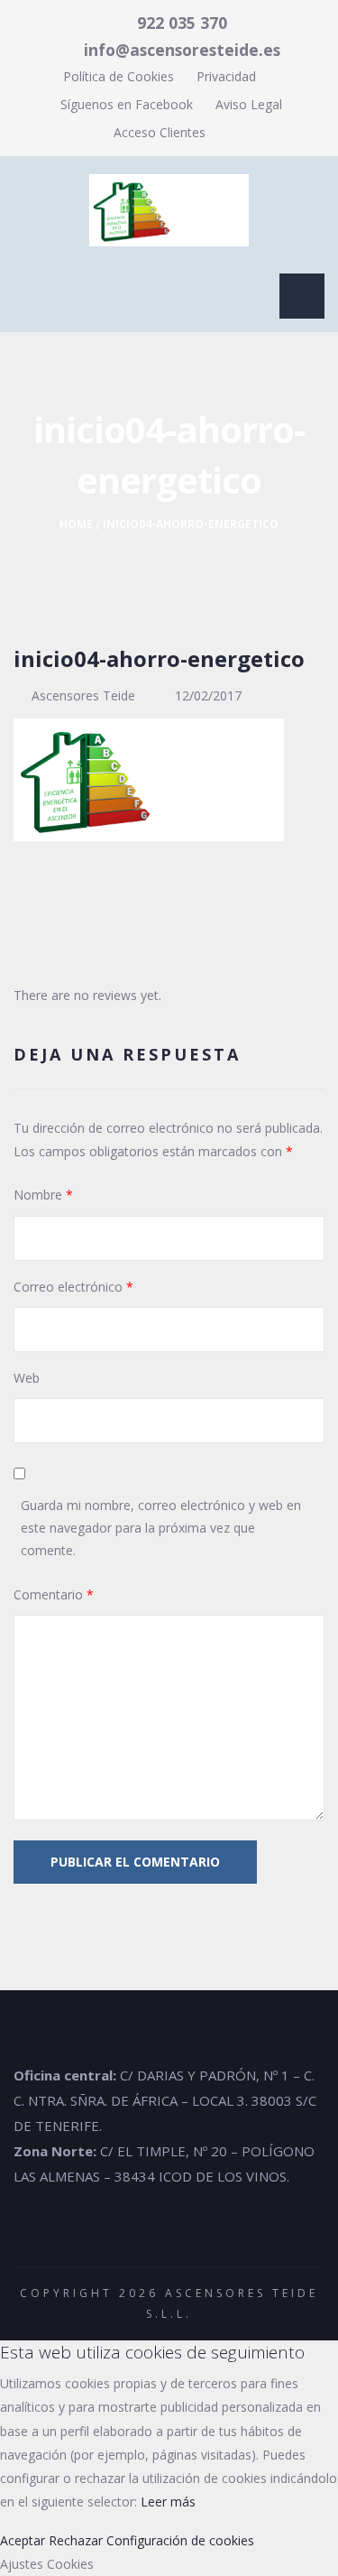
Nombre (43, 1195)
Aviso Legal (249, 104)
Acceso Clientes (160, 132)
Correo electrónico (73, 1287)
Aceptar (23, 2540)
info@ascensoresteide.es (182, 50)
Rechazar (76, 2540)
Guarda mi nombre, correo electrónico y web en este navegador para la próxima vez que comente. (161, 1528)
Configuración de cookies (180, 2540)
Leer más (168, 2502)
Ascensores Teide (83, 695)
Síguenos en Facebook (125, 104)
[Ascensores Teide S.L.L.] (169, 210)
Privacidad (226, 76)
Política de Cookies (119, 76)
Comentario (54, 1594)
